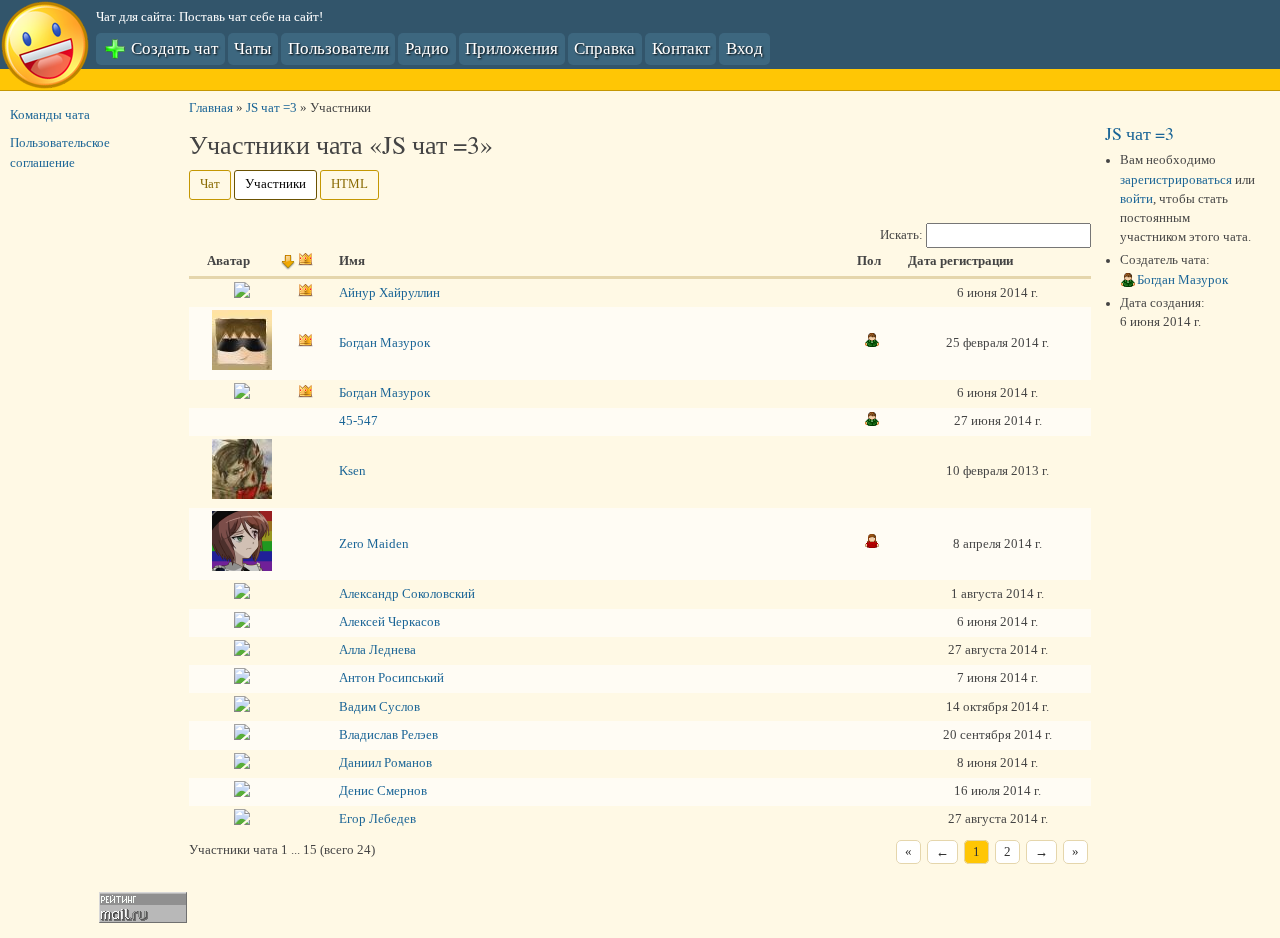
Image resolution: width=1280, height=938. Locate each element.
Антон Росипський (391, 678)
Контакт (681, 47)
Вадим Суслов (379, 707)
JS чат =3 (271, 108)
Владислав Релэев (388, 735)
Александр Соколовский (407, 594)
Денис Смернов (383, 791)
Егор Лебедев (377, 819)
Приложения (511, 47)
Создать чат (172, 47)
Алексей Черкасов (389, 622)
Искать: (903, 235)
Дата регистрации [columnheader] (960, 261)
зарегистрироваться (1176, 180)
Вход (744, 47)
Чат (210, 184)
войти (1136, 199)
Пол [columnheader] (869, 261)
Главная (211, 108)
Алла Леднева (377, 650)
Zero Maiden (374, 544)
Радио (427, 47)
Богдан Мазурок (384, 343)
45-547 (358, 421)
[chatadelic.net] (45, 48)
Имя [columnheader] (352, 261)
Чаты (252, 47)
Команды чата (50, 115)
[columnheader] (300, 263)
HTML (349, 184)
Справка (604, 47)
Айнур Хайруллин (389, 293)
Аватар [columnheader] (228, 261)
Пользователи (338, 47)
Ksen (352, 471)
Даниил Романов (385, 763)
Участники (275, 184)
